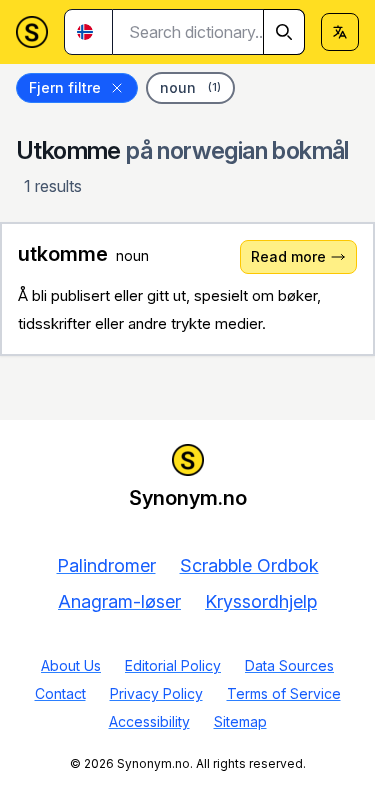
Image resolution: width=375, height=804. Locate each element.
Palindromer (106, 565)
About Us (71, 665)
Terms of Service (284, 693)
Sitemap (240, 721)
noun (190, 87)
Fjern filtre (65, 87)
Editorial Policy (173, 665)
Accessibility (149, 721)
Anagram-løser (119, 601)
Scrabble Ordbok (249, 565)
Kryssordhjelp (261, 601)
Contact (60, 693)
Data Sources (289, 665)
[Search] (284, 32)
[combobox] (209, 32)
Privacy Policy (156, 693)
